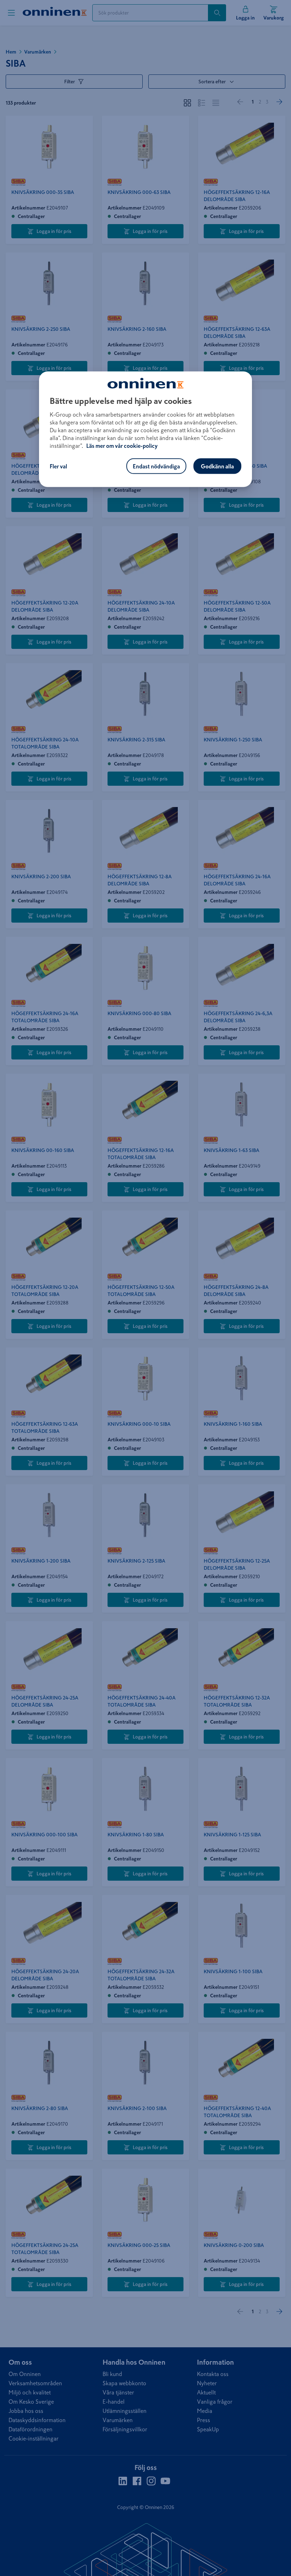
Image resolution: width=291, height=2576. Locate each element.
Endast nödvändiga (156, 466)
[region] (145, 429)
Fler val (58, 466)
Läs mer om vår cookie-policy (122, 445)
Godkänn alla (217, 466)
